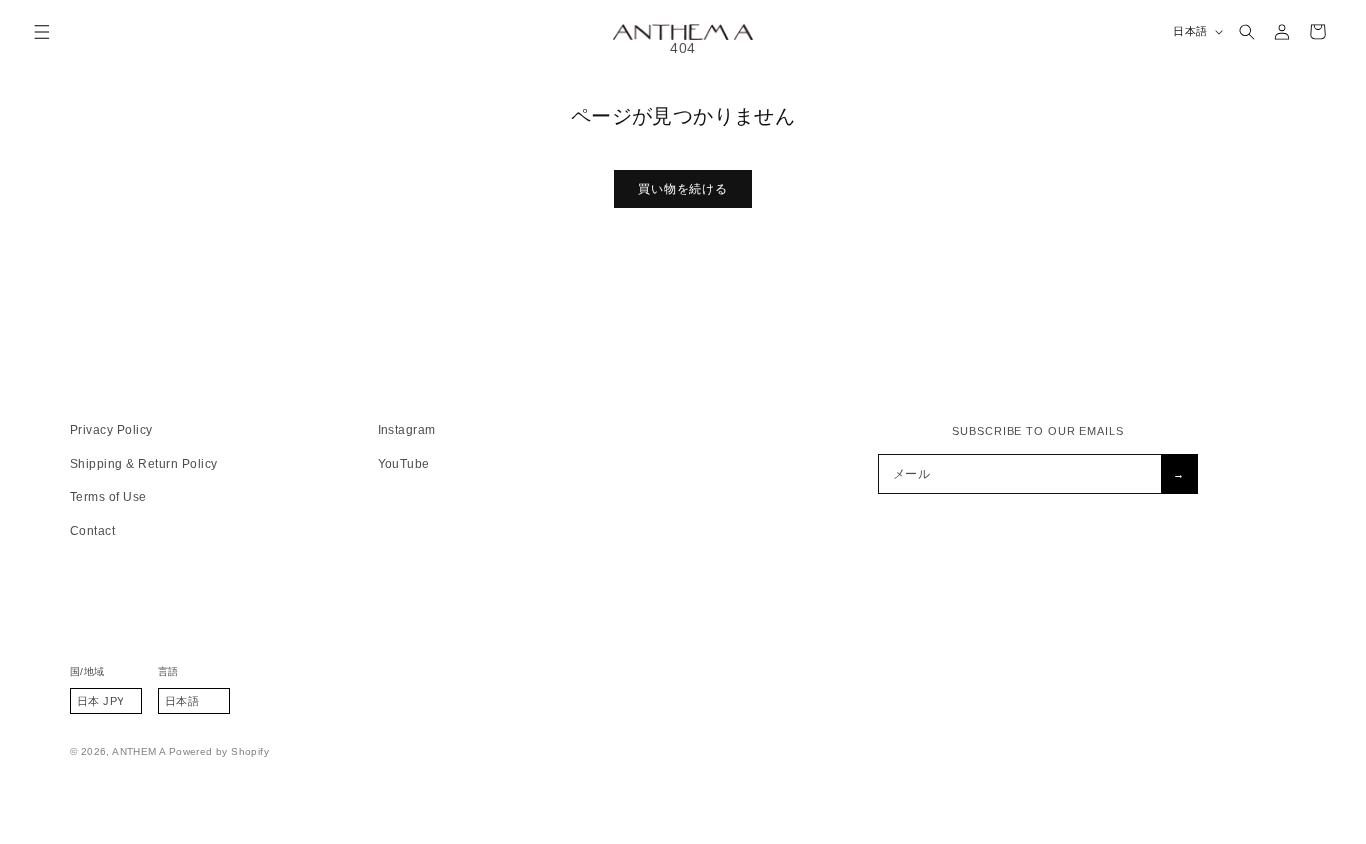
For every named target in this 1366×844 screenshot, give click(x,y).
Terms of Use (108, 497)
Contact (92, 531)
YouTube (404, 464)
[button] (42, 31)
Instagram (407, 430)
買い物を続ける (683, 189)
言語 (168, 671)
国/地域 (87, 671)
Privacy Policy (111, 430)
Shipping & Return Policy (144, 464)
